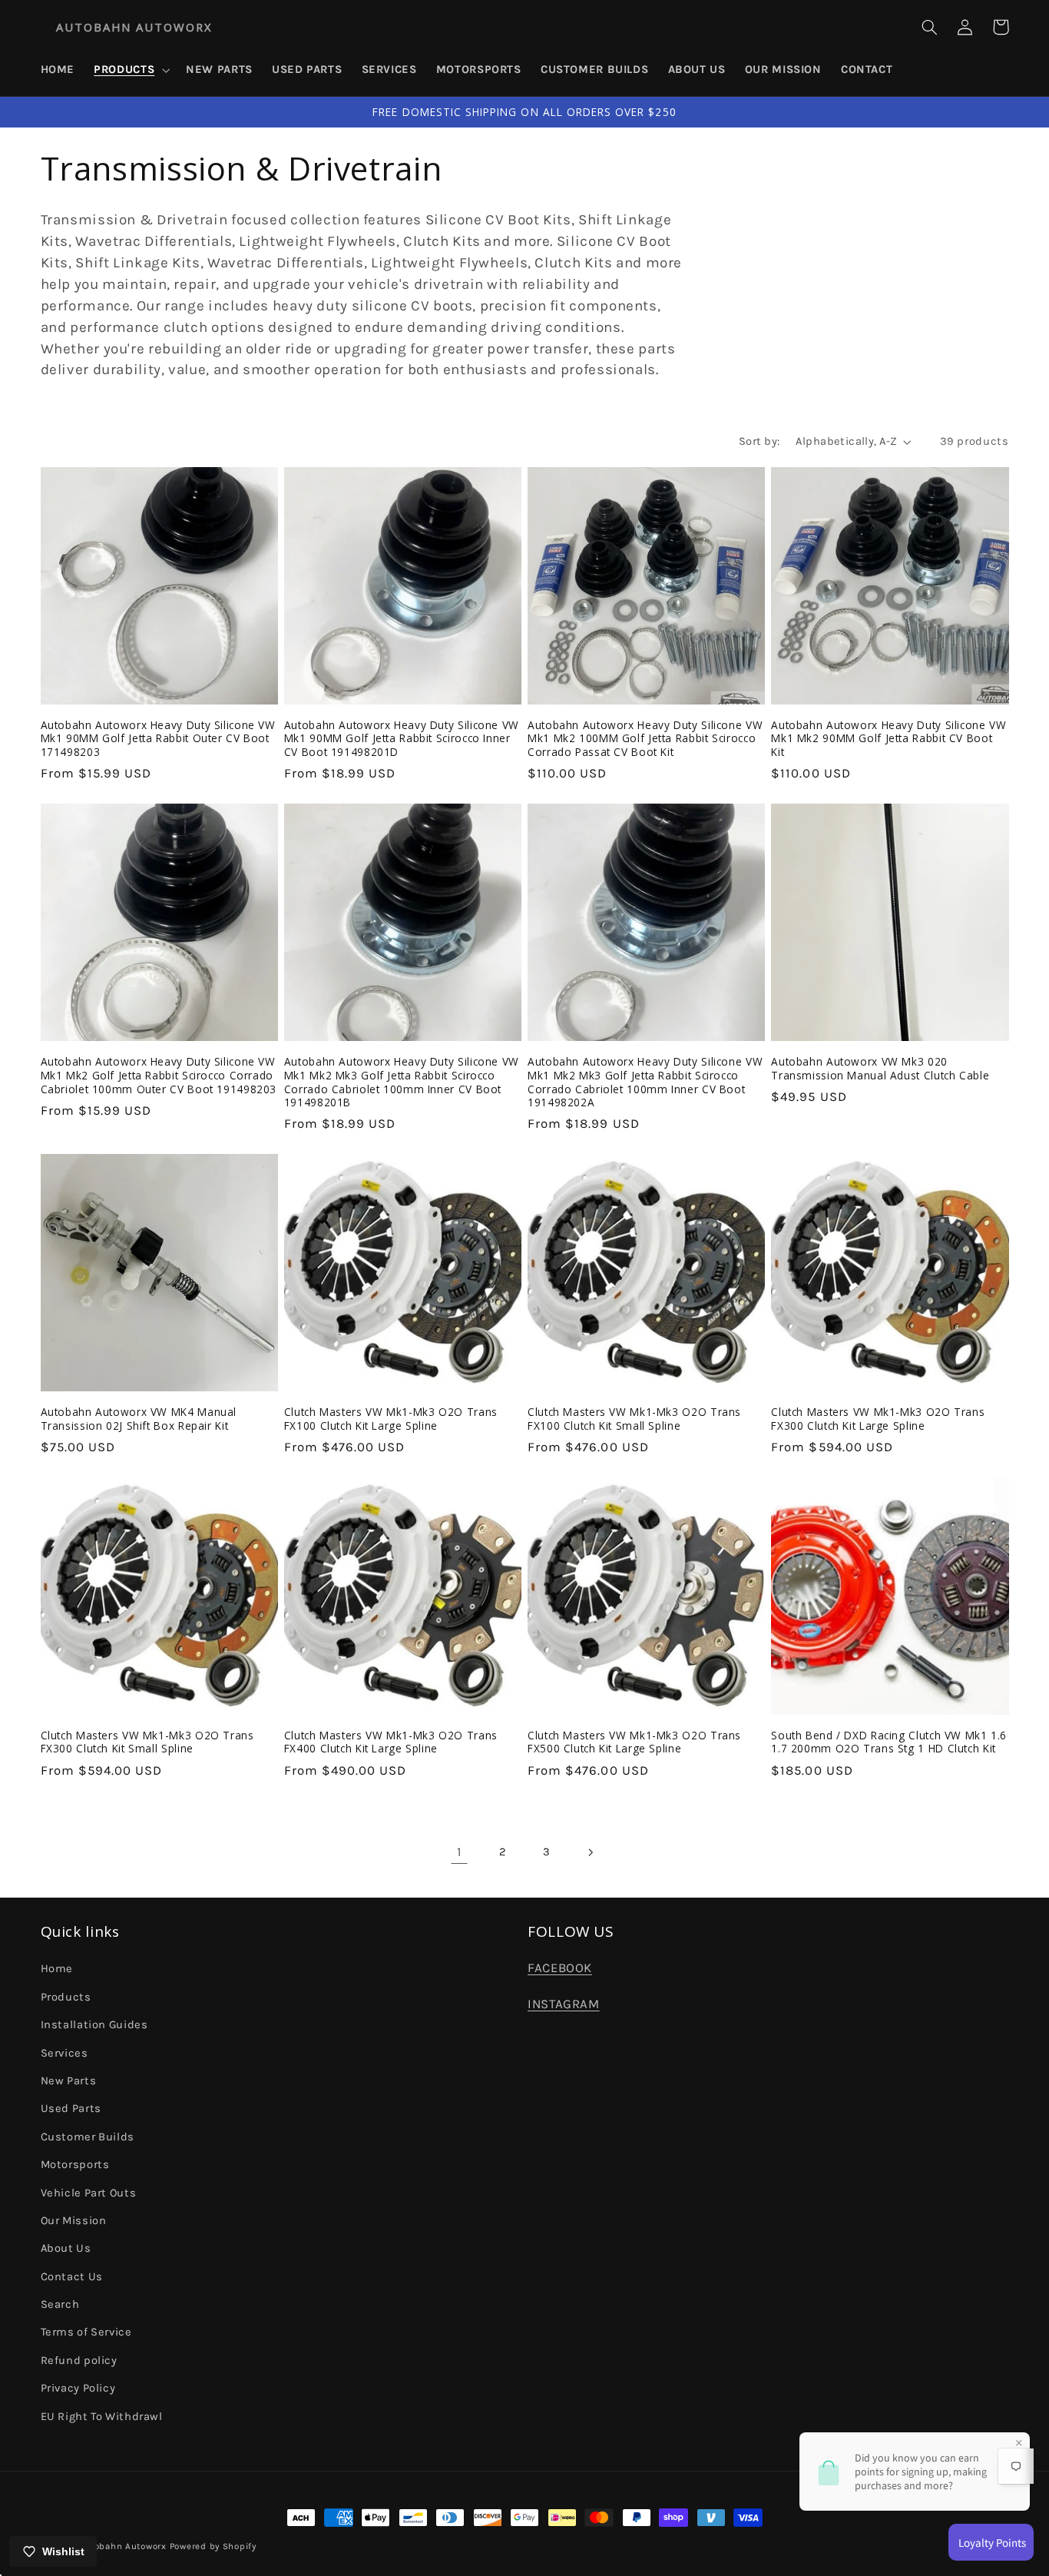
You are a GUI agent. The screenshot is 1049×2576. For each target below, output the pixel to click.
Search (60, 2304)
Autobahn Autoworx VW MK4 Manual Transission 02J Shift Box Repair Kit (139, 1419)
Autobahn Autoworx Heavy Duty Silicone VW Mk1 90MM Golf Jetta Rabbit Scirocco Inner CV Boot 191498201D (402, 739)
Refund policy (79, 2361)
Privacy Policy (78, 2388)
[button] (131, 70)
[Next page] (590, 1852)
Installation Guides (94, 2025)
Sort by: (759, 441)
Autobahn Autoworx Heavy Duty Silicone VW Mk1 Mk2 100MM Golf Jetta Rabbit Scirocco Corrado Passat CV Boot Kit (645, 739)
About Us (66, 2248)
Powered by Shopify (213, 2546)
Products (66, 1997)
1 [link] (460, 1852)
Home (57, 1969)
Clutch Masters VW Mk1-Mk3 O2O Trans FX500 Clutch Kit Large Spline (634, 1742)
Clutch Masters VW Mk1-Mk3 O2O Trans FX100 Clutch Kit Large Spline (391, 1419)
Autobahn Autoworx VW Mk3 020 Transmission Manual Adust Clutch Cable (880, 1069)
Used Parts (71, 2109)
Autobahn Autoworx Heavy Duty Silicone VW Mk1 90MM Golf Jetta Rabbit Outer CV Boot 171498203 (158, 739)
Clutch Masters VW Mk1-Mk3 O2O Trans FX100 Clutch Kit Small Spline (634, 1419)
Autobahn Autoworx (122, 2546)
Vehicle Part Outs (89, 2193)
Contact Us (72, 2277)
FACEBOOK (560, 1968)
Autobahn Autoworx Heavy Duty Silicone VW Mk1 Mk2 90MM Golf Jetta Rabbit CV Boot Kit (889, 739)
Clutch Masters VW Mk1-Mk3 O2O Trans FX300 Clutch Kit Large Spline (878, 1419)
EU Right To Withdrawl (102, 2417)
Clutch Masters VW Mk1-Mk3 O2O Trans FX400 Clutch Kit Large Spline (391, 1742)
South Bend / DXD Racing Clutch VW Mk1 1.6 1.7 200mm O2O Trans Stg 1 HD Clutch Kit (889, 1742)
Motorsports (75, 2165)
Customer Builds (88, 2137)
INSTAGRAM (564, 2004)
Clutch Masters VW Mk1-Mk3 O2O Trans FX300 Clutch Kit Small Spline (147, 1742)
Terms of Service (86, 2332)
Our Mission (74, 2221)
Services (65, 2053)
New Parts (69, 2081)
